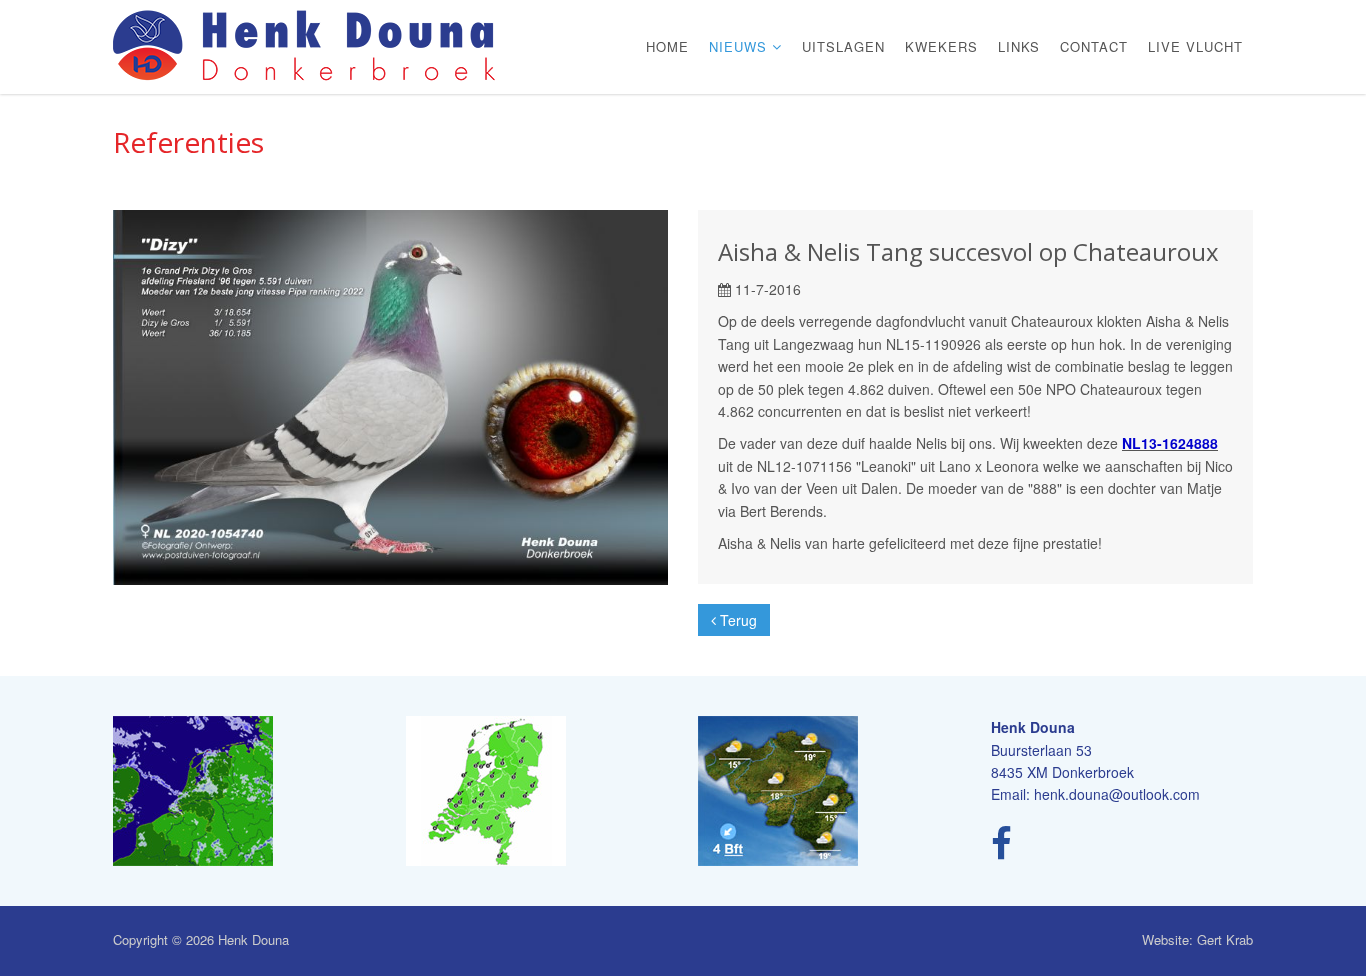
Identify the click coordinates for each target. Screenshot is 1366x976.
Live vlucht (1195, 46)
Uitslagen (843, 46)
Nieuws (740, 46)
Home (667, 46)
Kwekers (941, 46)
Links (1019, 46)
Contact (1094, 46)
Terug (736, 620)
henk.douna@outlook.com (1117, 794)
